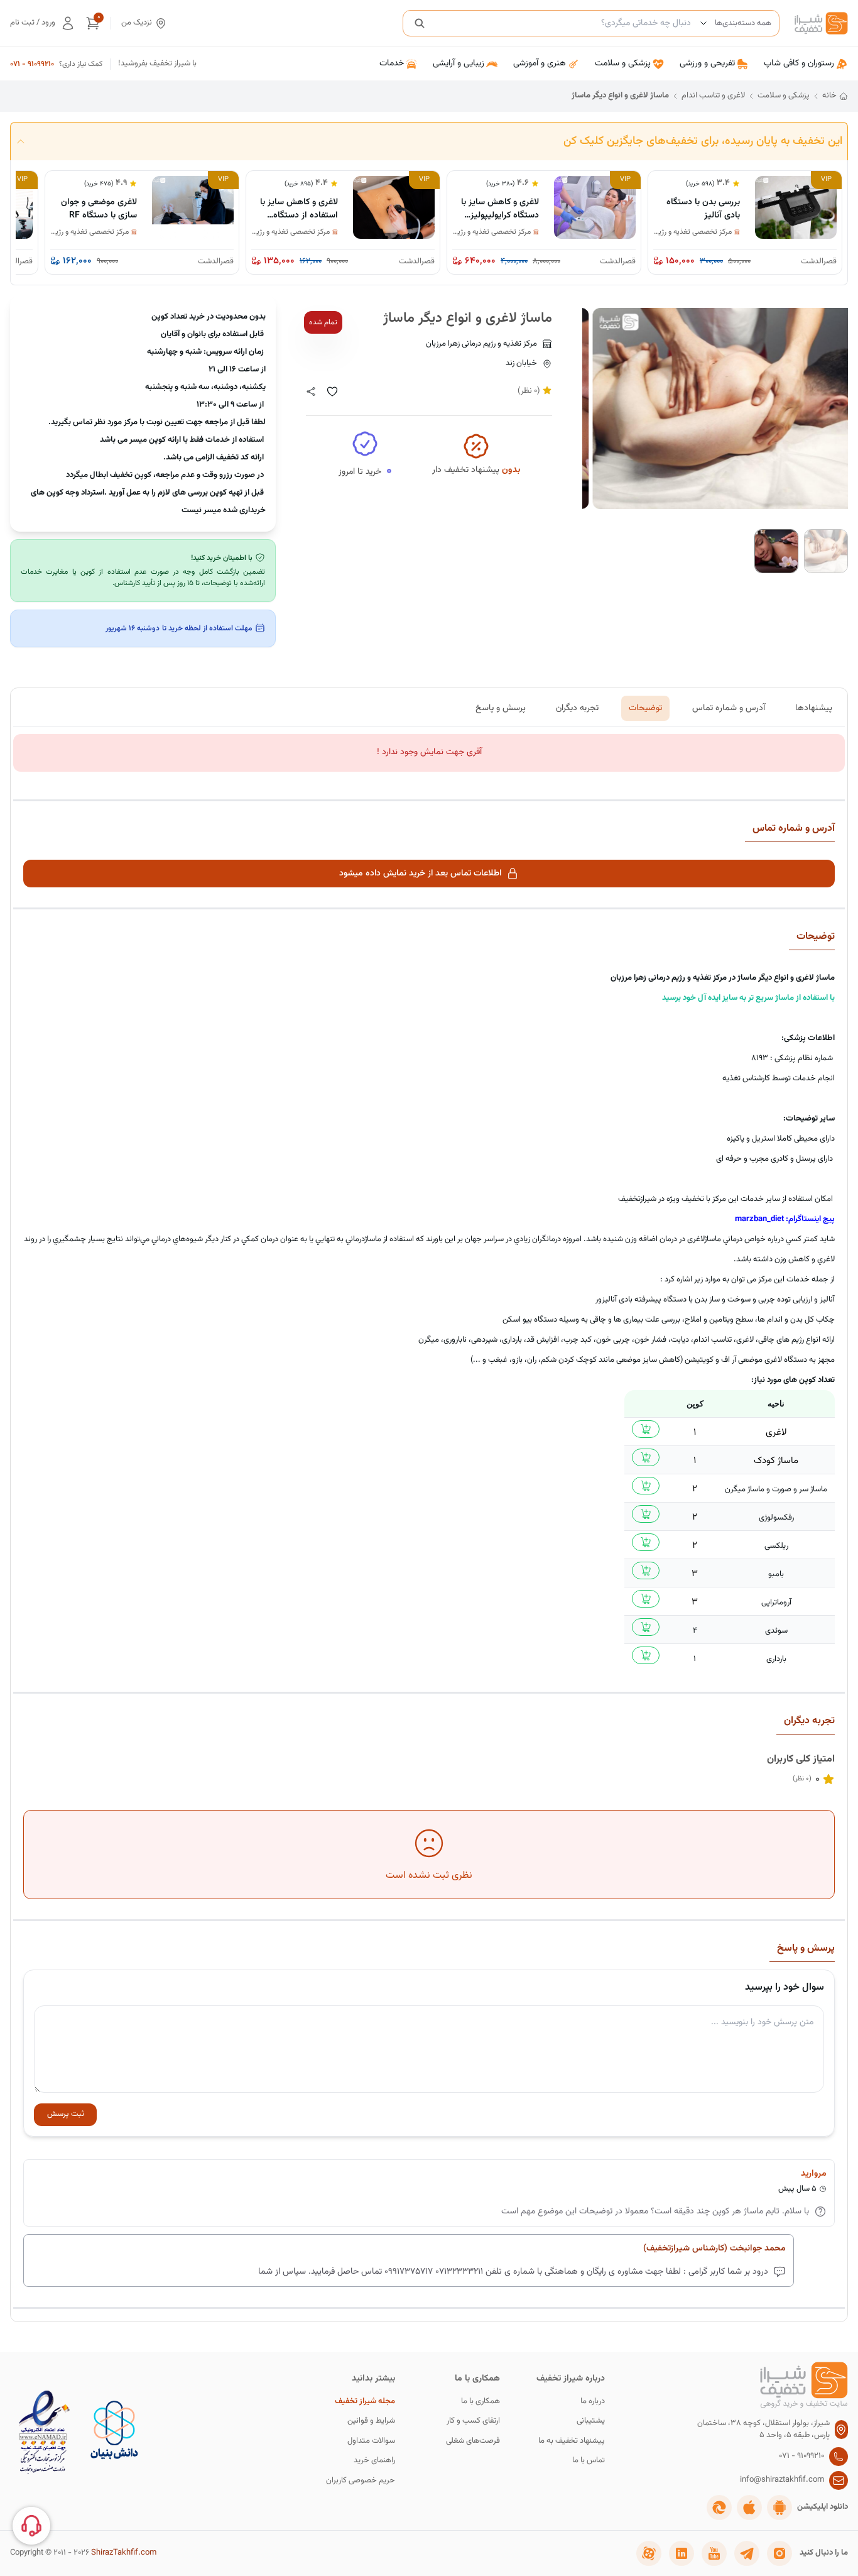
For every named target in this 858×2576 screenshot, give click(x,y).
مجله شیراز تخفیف (365, 2402)
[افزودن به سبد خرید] (646, 1429)
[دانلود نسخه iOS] (749, 2507)
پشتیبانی (591, 2421)
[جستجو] (420, 23)
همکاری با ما (481, 2402)
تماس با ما (589, 2461)
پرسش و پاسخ (501, 708)
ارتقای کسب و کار (473, 2421)
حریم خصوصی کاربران (361, 2481)
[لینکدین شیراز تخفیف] (682, 2553)
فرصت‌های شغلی (473, 2441)
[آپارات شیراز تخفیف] (649, 2553)
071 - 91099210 (32, 64)
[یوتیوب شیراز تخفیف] (714, 2553)
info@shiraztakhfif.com (782, 2480)
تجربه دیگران (577, 708)
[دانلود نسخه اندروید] (779, 2507)
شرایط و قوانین (371, 2421)
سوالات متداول (371, 2441)
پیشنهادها (814, 708)
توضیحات (645, 708)
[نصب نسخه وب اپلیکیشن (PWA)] (719, 2507)
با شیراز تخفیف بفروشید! (157, 64)
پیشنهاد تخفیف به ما (572, 2441)
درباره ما (593, 2402)
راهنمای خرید (374, 2461)
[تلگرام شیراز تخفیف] (747, 2553)
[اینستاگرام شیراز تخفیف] (779, 2553)
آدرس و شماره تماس (729, 708)
